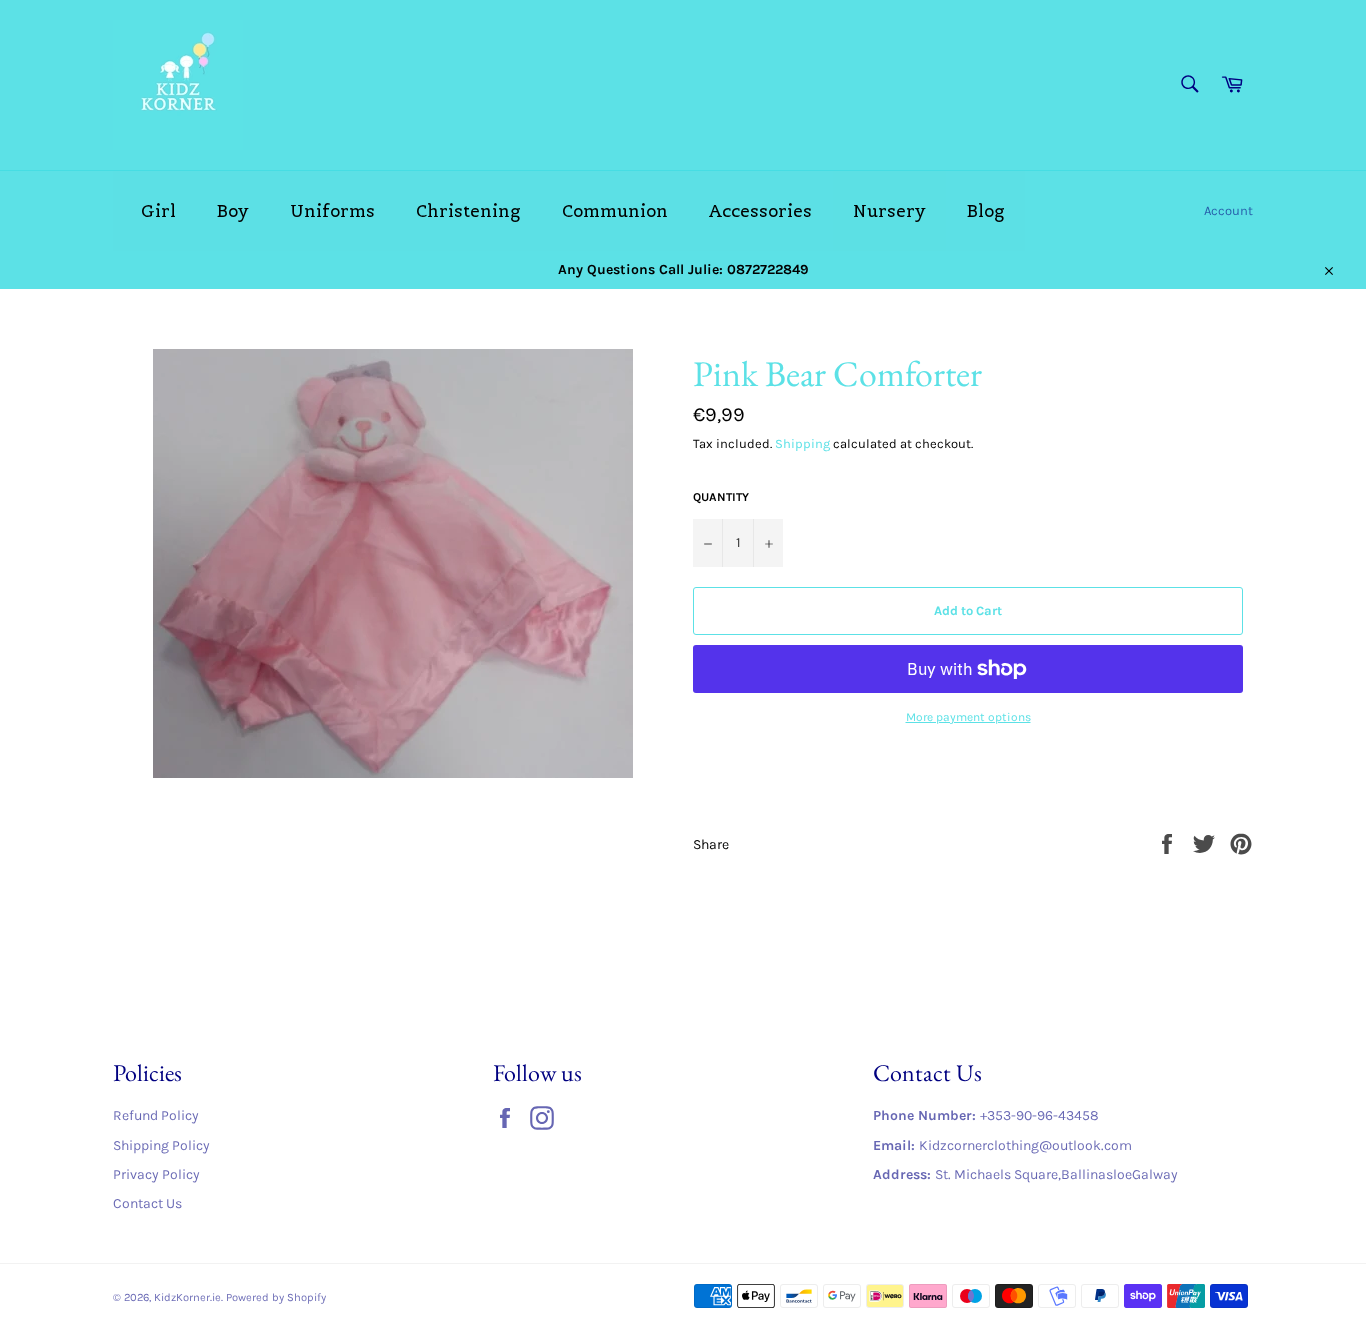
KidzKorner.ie (187, 1297)
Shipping (802, 443)
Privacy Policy (156, 1174)
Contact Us (147, 1203)
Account (1228, 210)
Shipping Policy (161, 1145)
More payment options (968, 717)
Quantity (721, 497)
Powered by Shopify (276, 1297)
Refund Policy (156, 1115)
